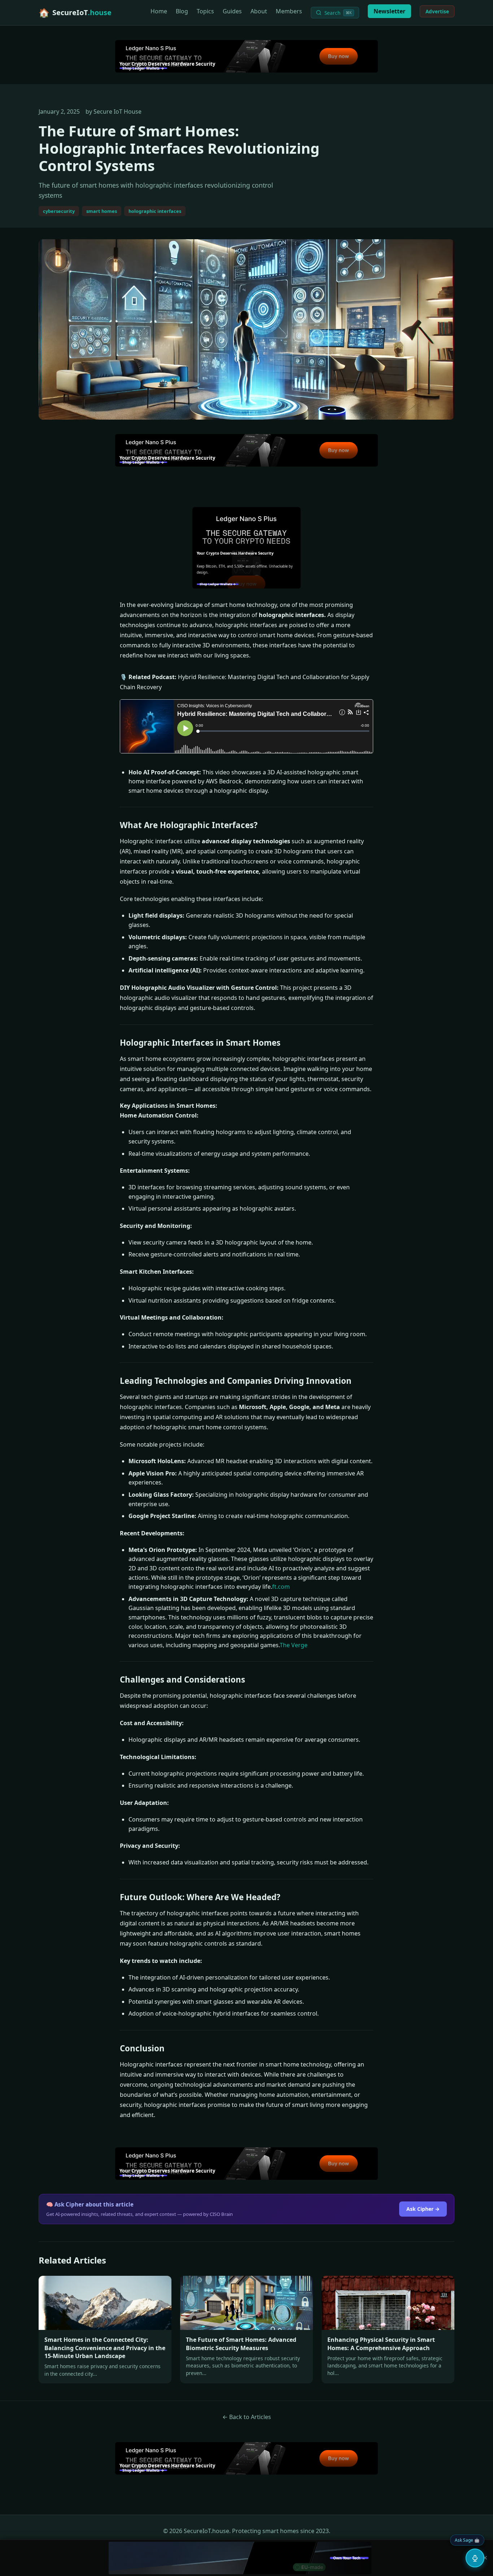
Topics (205, 11)
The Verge (294, 1645)
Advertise (437, 11)
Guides (232, 11)
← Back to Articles (247, 2417)
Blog (182, 11)
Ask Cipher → (423, 2209)
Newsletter (389, 11)
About (259, 11)
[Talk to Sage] (475, 2558)
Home (159, 11)
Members (289, 11)
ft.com (281, 1587)
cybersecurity (59, 211)
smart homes (102, 211)
